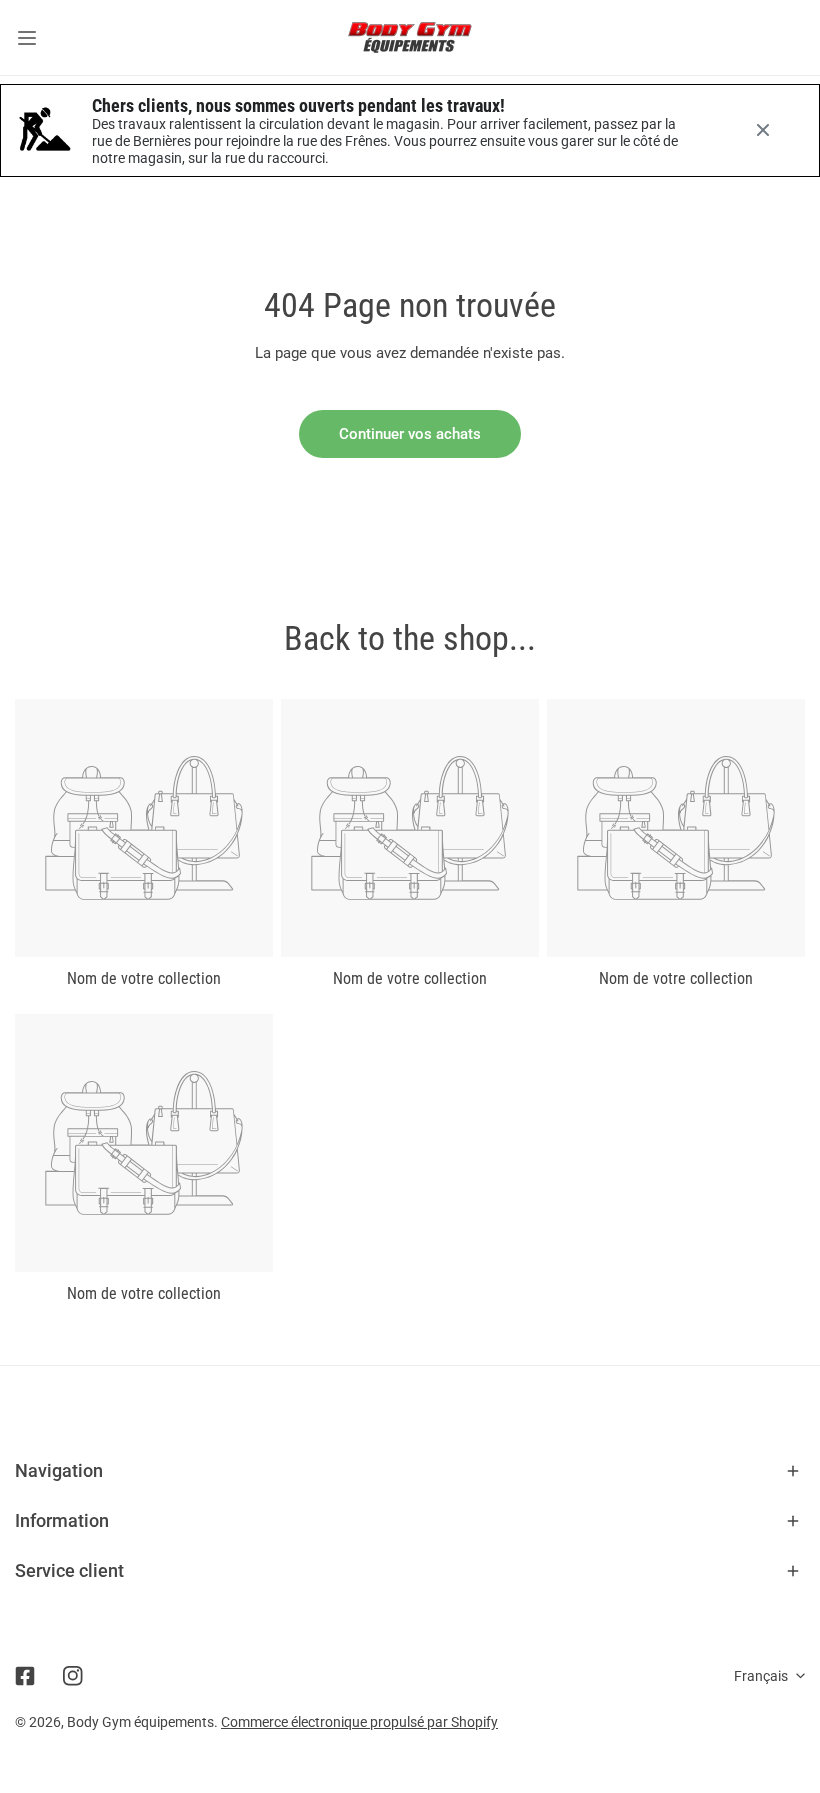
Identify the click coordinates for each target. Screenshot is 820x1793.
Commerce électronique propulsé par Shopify (359, 1722)
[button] (410, 1471)
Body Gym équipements (140, 1722)
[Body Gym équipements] (410, 37)
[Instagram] (73, 1676)
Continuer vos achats (410, 434)
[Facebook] (25, 1676)
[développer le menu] (27, 37)
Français (761, 1676)
